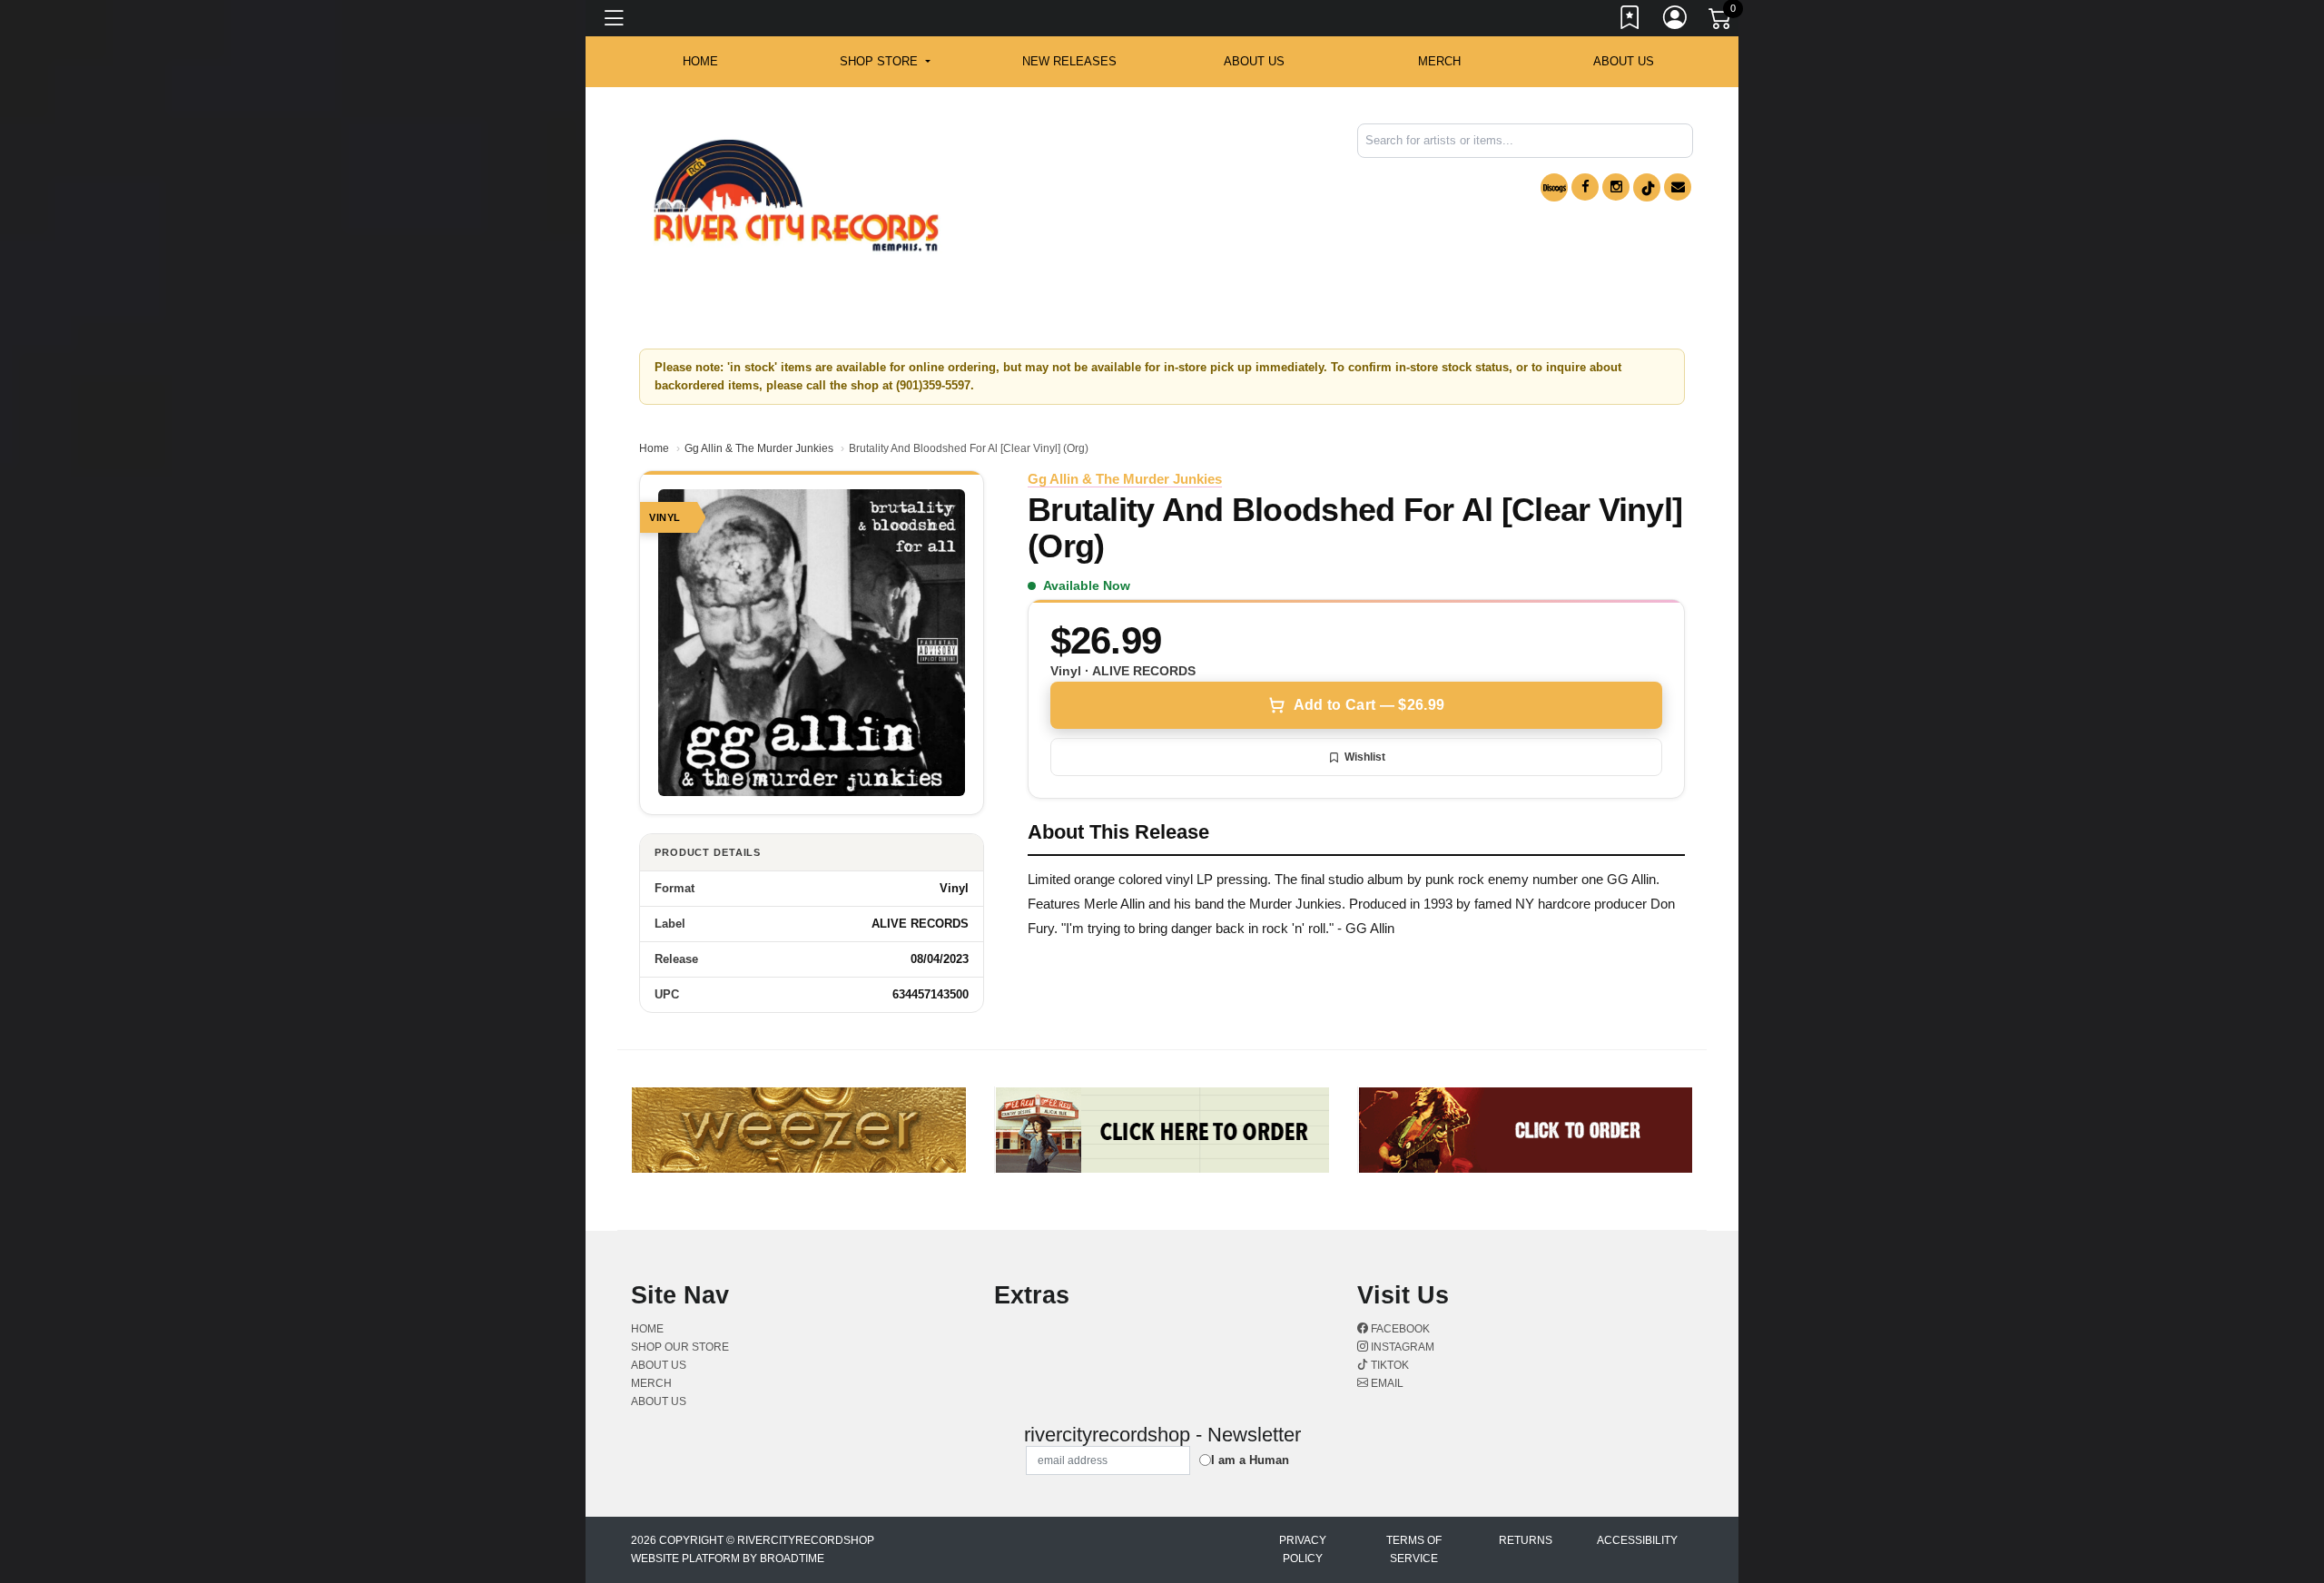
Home (654, 448)
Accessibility (1637, 1540)
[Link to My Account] (1676, 21)
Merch (1439, 61)
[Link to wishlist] (1630, 21)
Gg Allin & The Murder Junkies (759, 448)
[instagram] (1616, 187)
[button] (885, 62)
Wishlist (1365, 757)
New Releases (1069, 61)
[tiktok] (1647, 187)
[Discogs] (1554, 187)
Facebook (1399, 1329)
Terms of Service (1414, 1549)
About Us (1624, 61)
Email (1386, 1383)
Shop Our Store (680, 1347)
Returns (1526, 1540)
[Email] (1678, 187)
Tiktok (1388, 1365)
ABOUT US (1254, 61)
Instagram (1401, 1347)
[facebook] (1585, 187)
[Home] (796, 196)
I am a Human (1250, 1460)
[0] (1721, 22)
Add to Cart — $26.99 (1369, 705)
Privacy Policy (1303, 1549)
